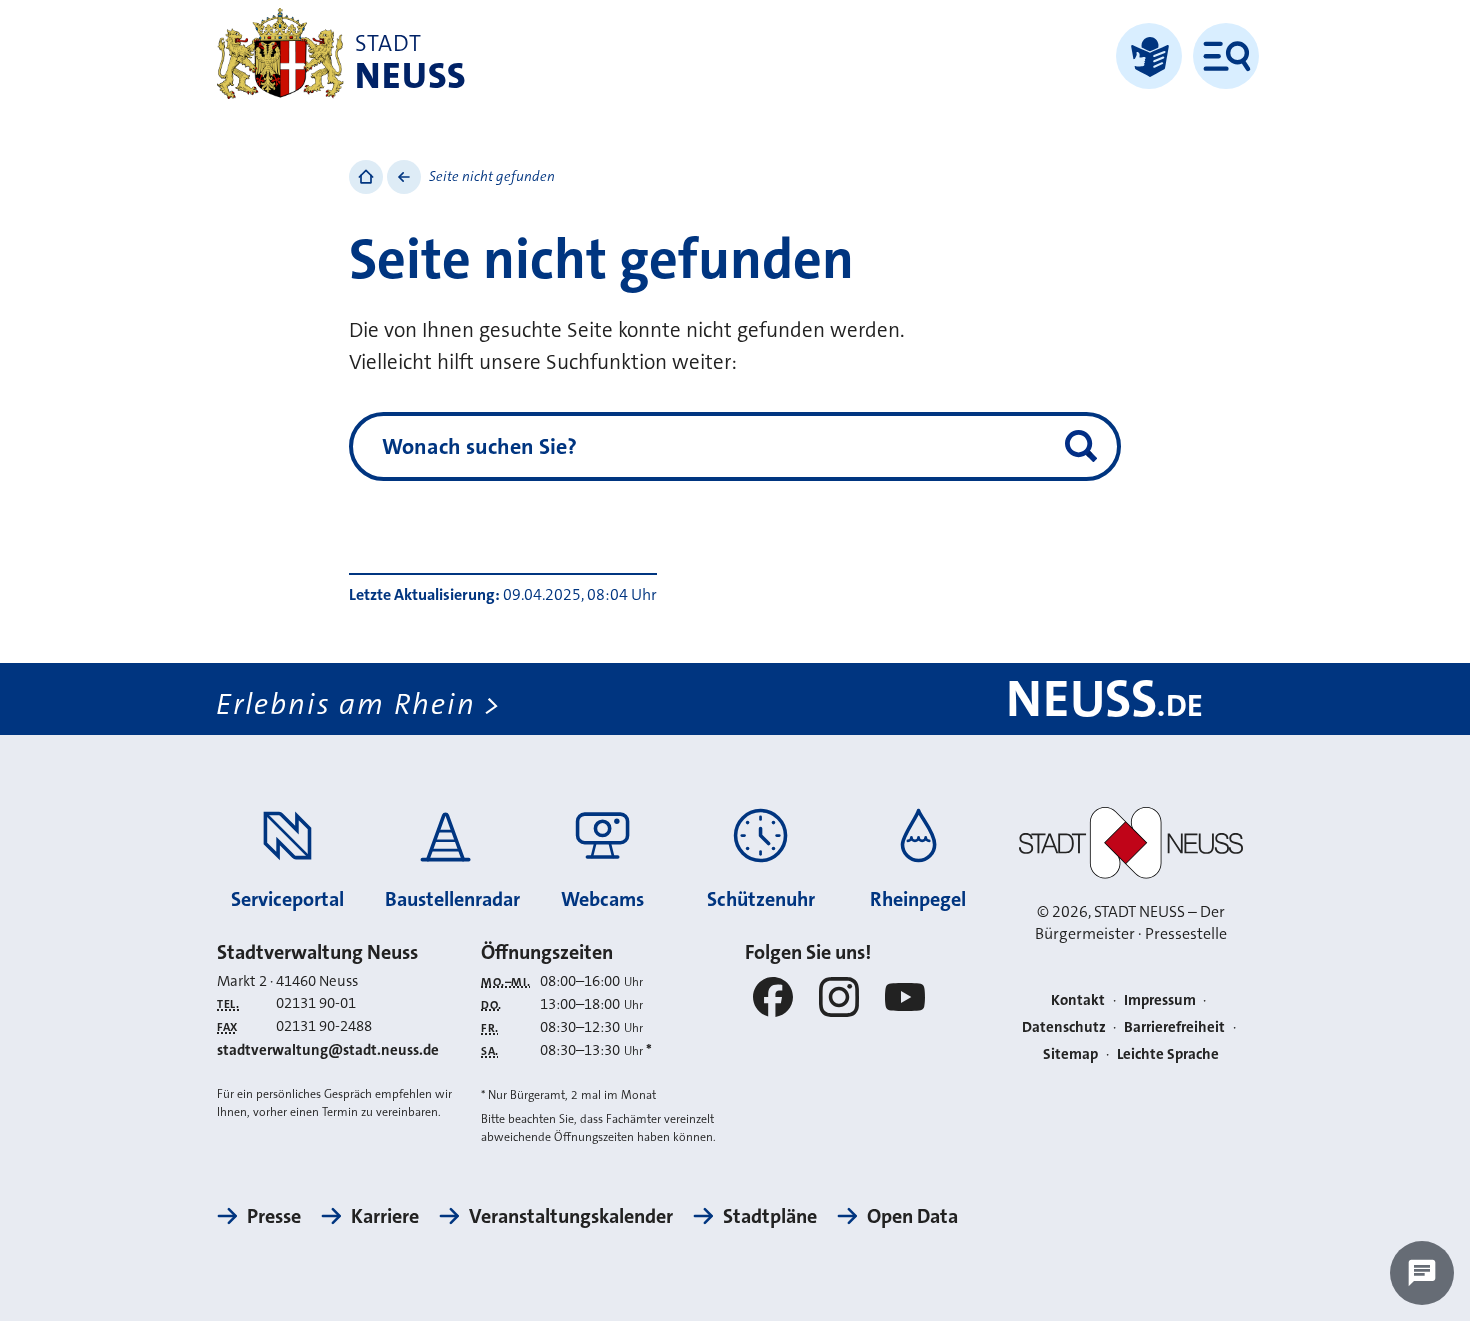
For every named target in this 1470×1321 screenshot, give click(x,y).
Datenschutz (1064, 1027)
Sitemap (1070, 1054)
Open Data (912, 1216)
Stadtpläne (770, 1216)
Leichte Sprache (1168, 1054)
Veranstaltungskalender (571, 1216)
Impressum (1160, 1000)
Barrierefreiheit (1174, 1027)
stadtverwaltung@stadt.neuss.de (328, 1050)
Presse (274, 1216)
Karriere (385, 1216)
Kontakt (1078, 1000)
